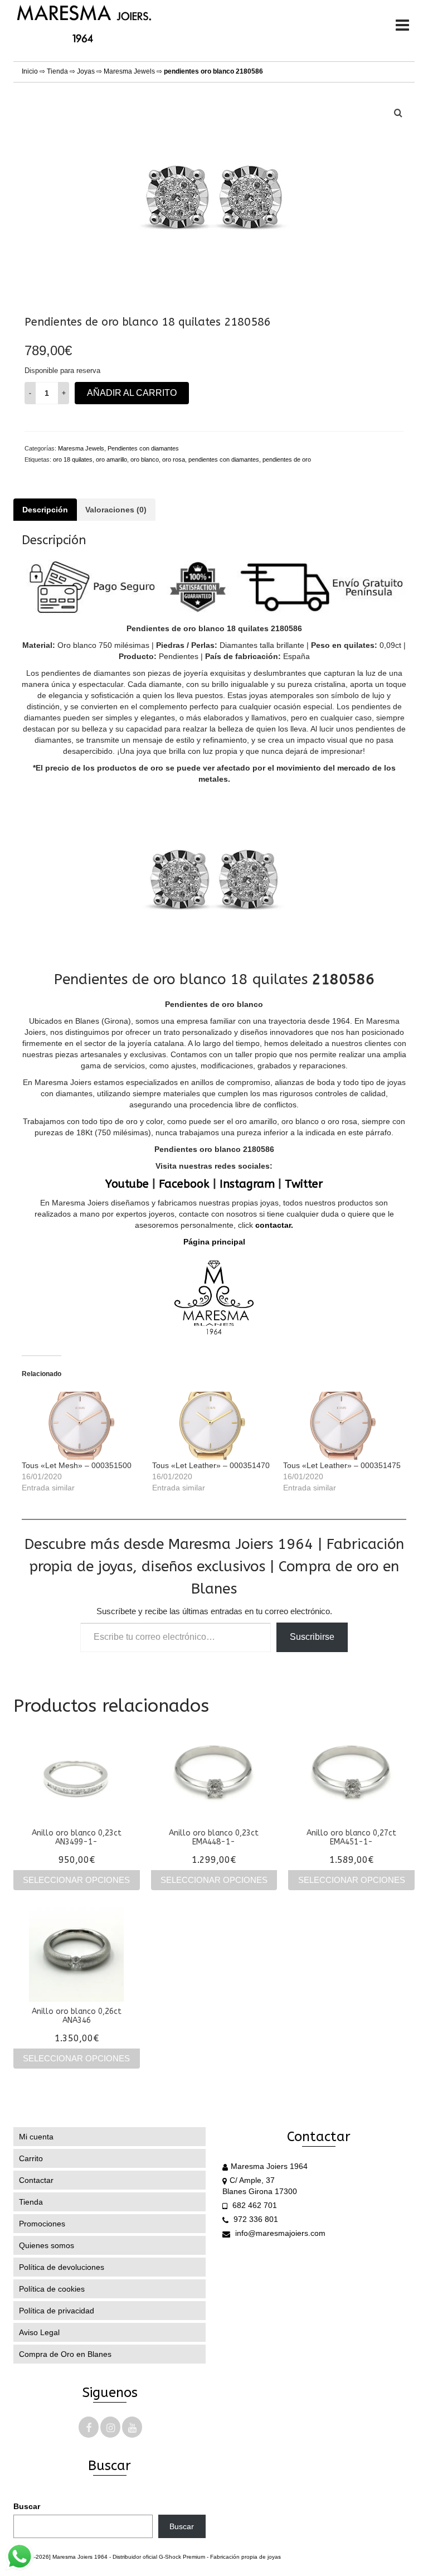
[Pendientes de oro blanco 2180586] (214, 193)
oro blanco (145, 459)
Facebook (184, 1184)
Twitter (304, 1184)
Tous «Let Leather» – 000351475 (342, 1465)
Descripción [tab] (45, 510)
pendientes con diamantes (224, 459)
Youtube (127, 1184)
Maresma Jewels (129, 71)
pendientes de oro (287, 459)
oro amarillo (111, 459)
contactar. (273, 1225)
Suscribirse (312, 1637)
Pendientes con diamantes (143, 448)
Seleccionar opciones (76, 1880)
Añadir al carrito (132, 393)
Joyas (86, 71)
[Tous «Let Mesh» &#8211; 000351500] (81, 1426)
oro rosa (174, 459)
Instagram (247, 1184)
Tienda (57, 71)
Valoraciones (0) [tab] (116, 510)
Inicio (30, 71)
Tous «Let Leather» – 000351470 (211, 1465)
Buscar (27, 2506)
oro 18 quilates (73, 459)
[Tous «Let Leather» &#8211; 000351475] (343, 1426)
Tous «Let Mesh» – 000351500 (77, 1465)
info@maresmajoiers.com (279, 2233)
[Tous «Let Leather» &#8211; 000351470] (212, 1426)
